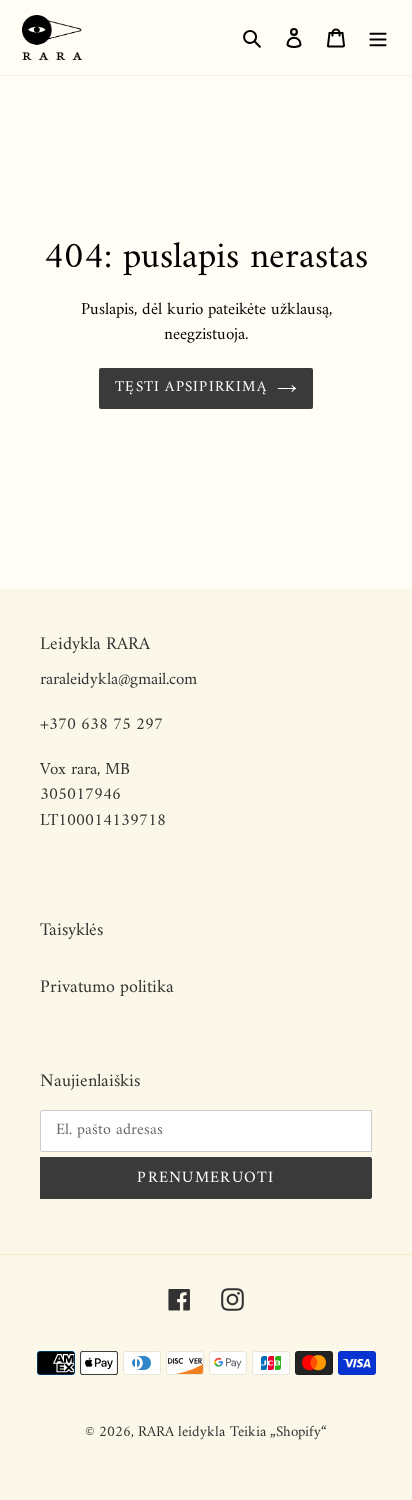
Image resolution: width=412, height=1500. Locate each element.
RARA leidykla (181, 1432)
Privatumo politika (107, 987)
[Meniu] (378, 37)
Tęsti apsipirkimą (191, 387)
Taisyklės (71, 930)
